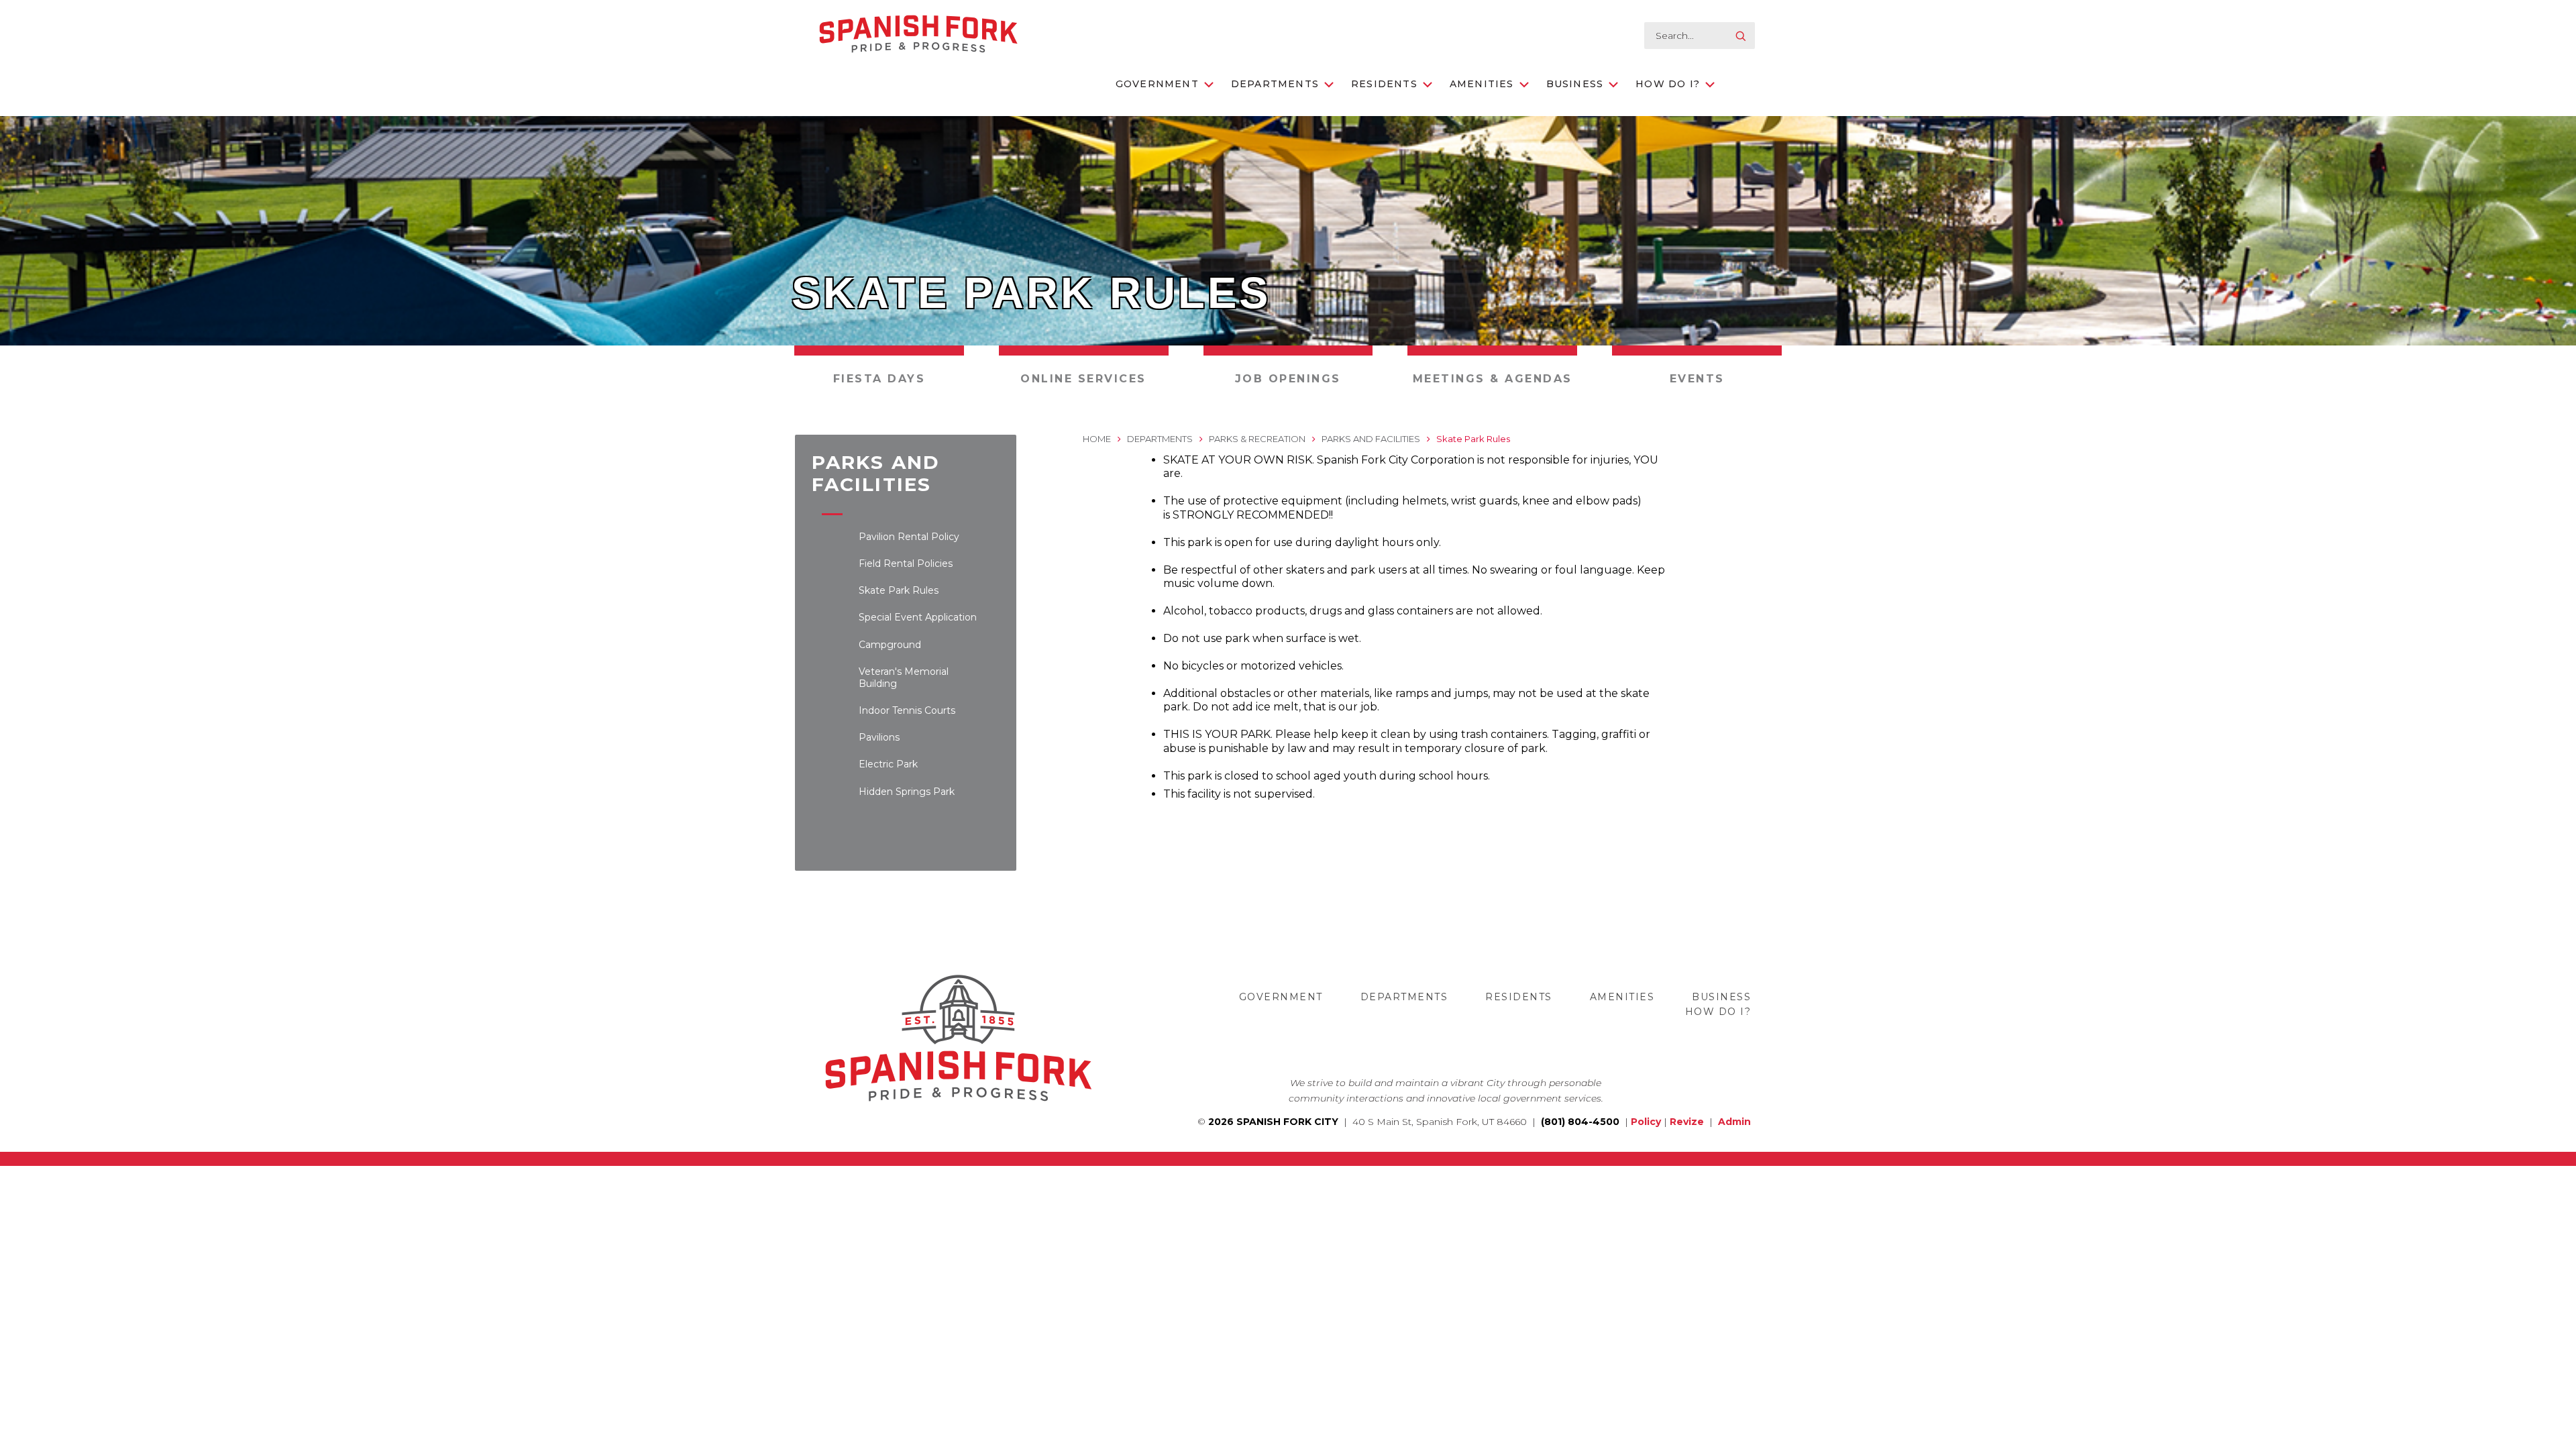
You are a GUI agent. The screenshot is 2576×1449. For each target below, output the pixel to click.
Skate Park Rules (899, 590)
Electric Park (888, 764)
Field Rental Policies (906, 563)
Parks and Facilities (1371, 439)
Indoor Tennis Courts (907, 710)
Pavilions (879, 737)
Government (1157, 84)
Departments (1275, 84)
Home (1097, 439)
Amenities (1482, 84)
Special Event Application (918, 617)
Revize (1687, 1122)
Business (1575, 84)
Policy (1646, 1122)
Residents (1384, 84)
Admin (1734, 1122)
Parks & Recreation (1257, 439)
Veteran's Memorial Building (904, 678)
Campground (890, 645)
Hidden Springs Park (907, 792)
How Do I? (1668, 84)
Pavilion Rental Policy (909, 537)
